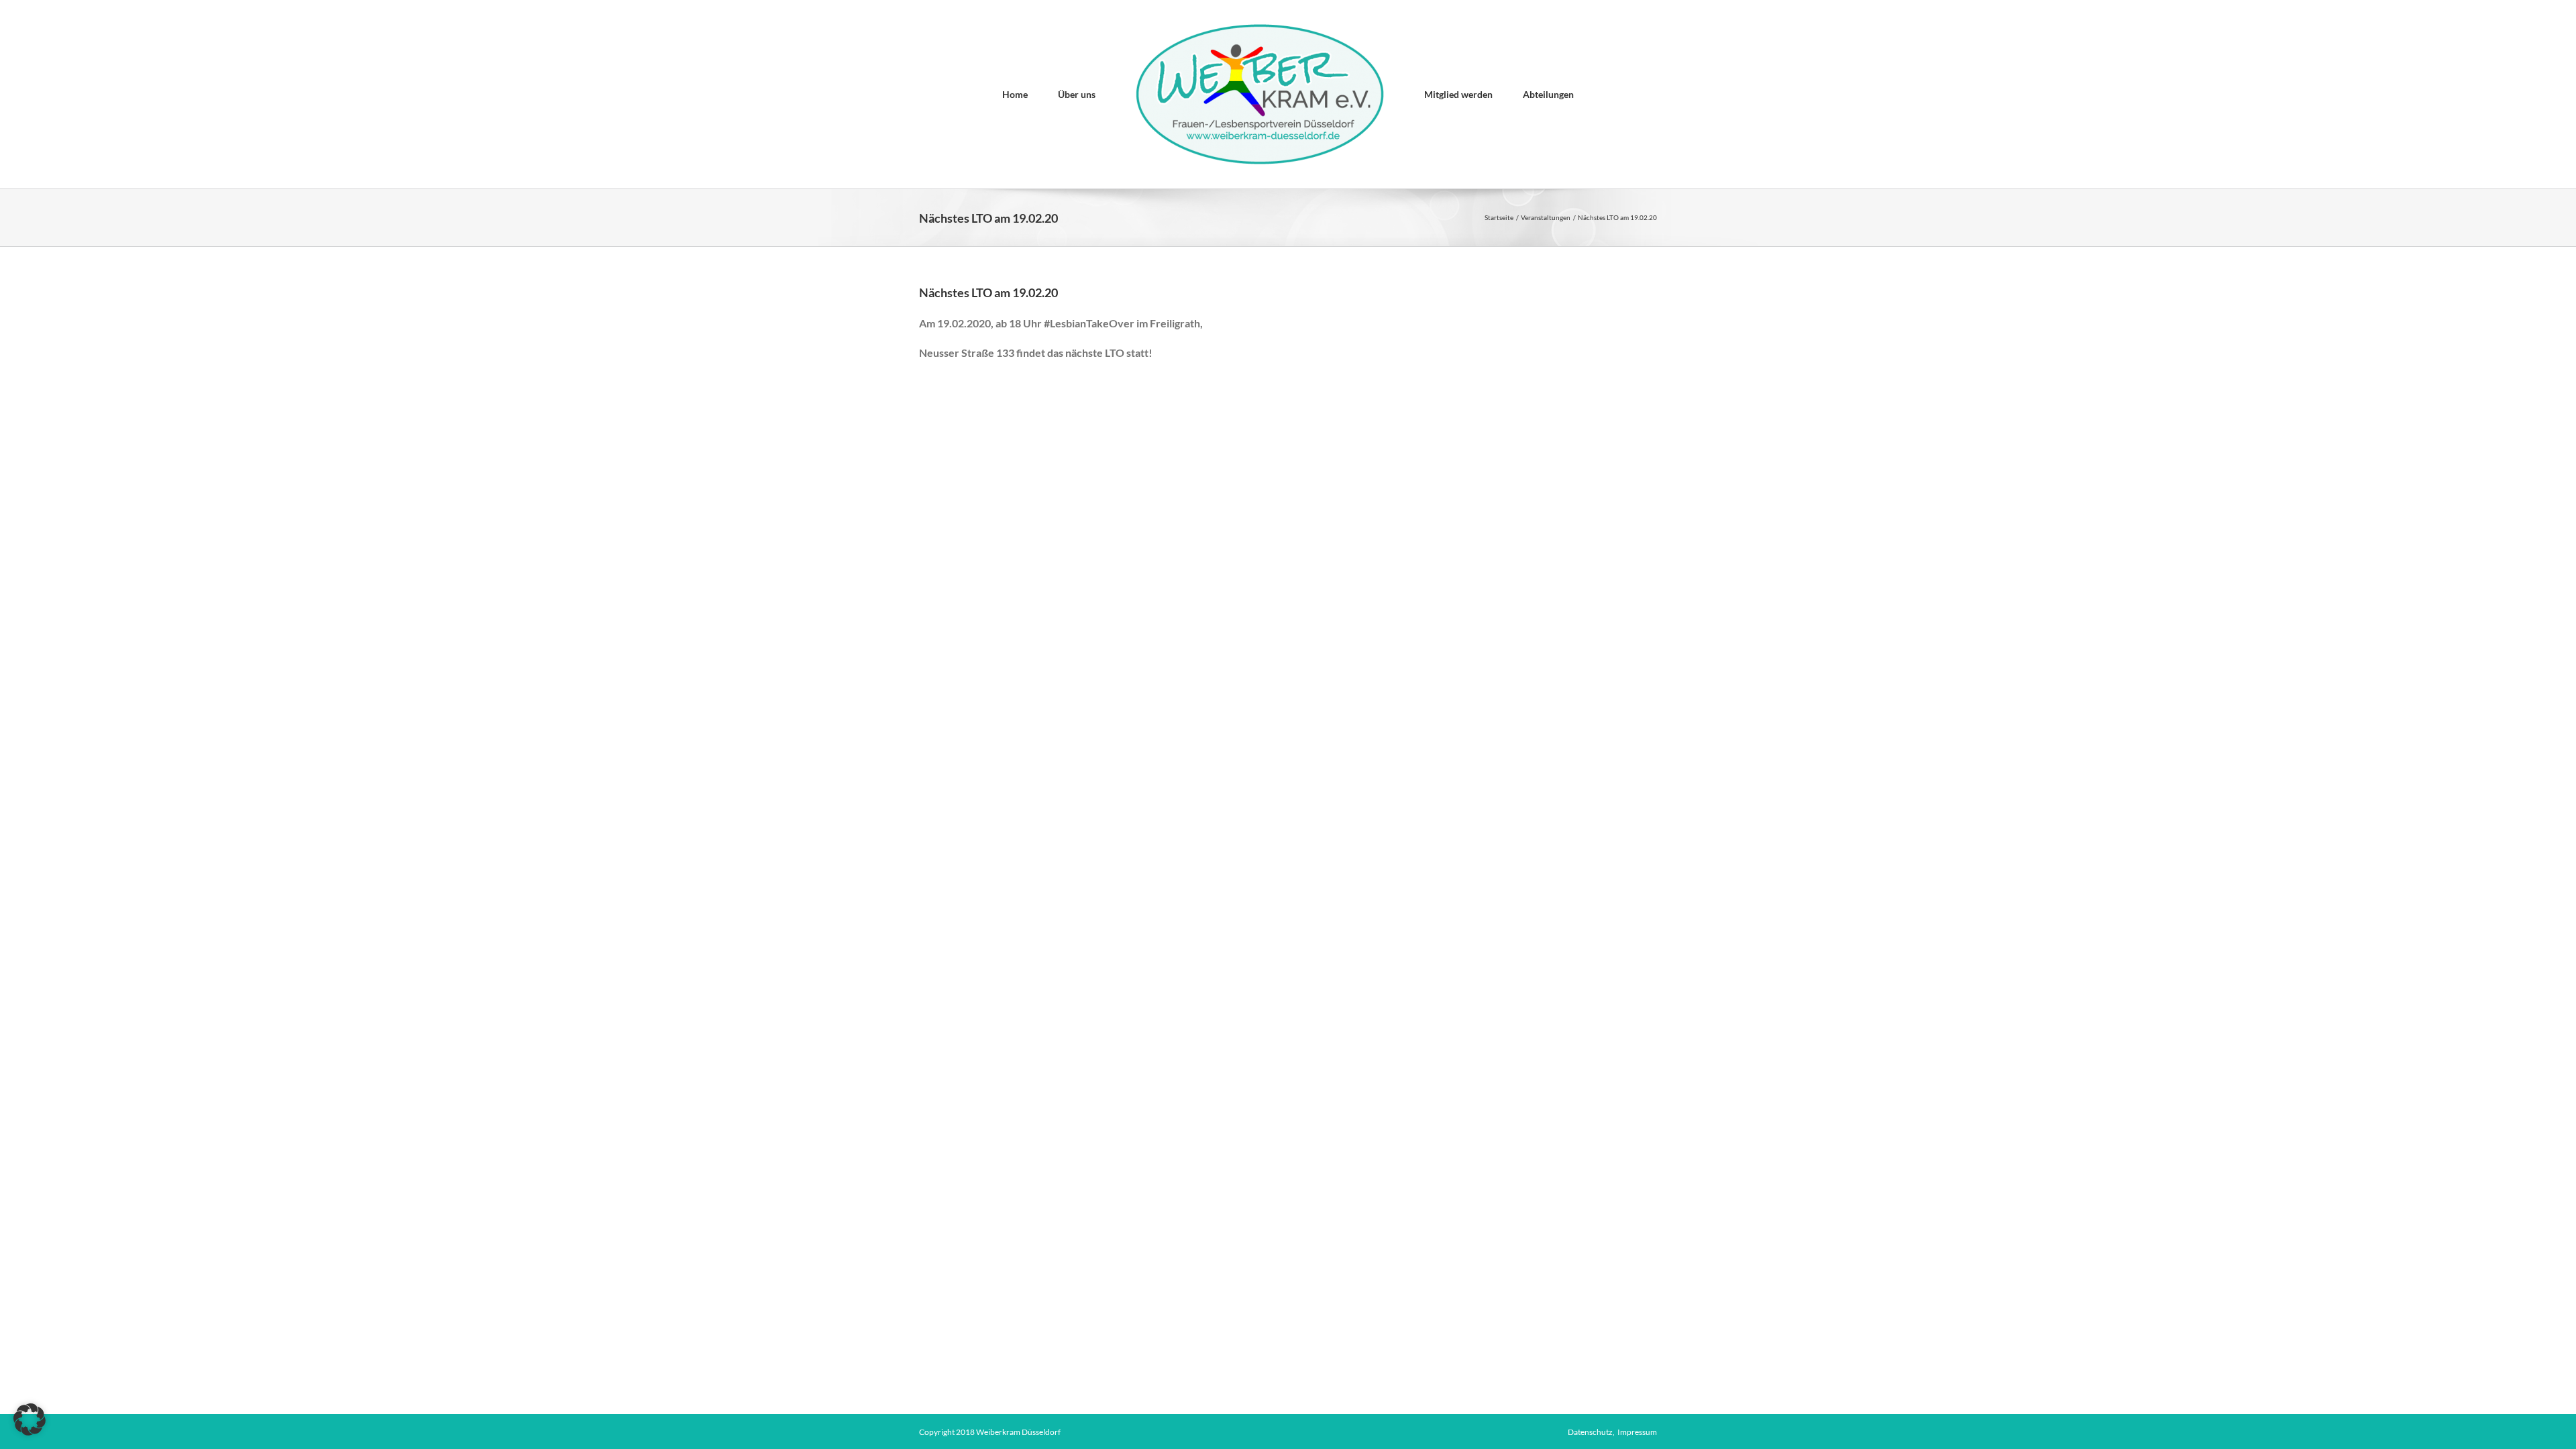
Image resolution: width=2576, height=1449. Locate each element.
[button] (30, 1419)
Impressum (1637, 1432)
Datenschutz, (1593, 1432)
